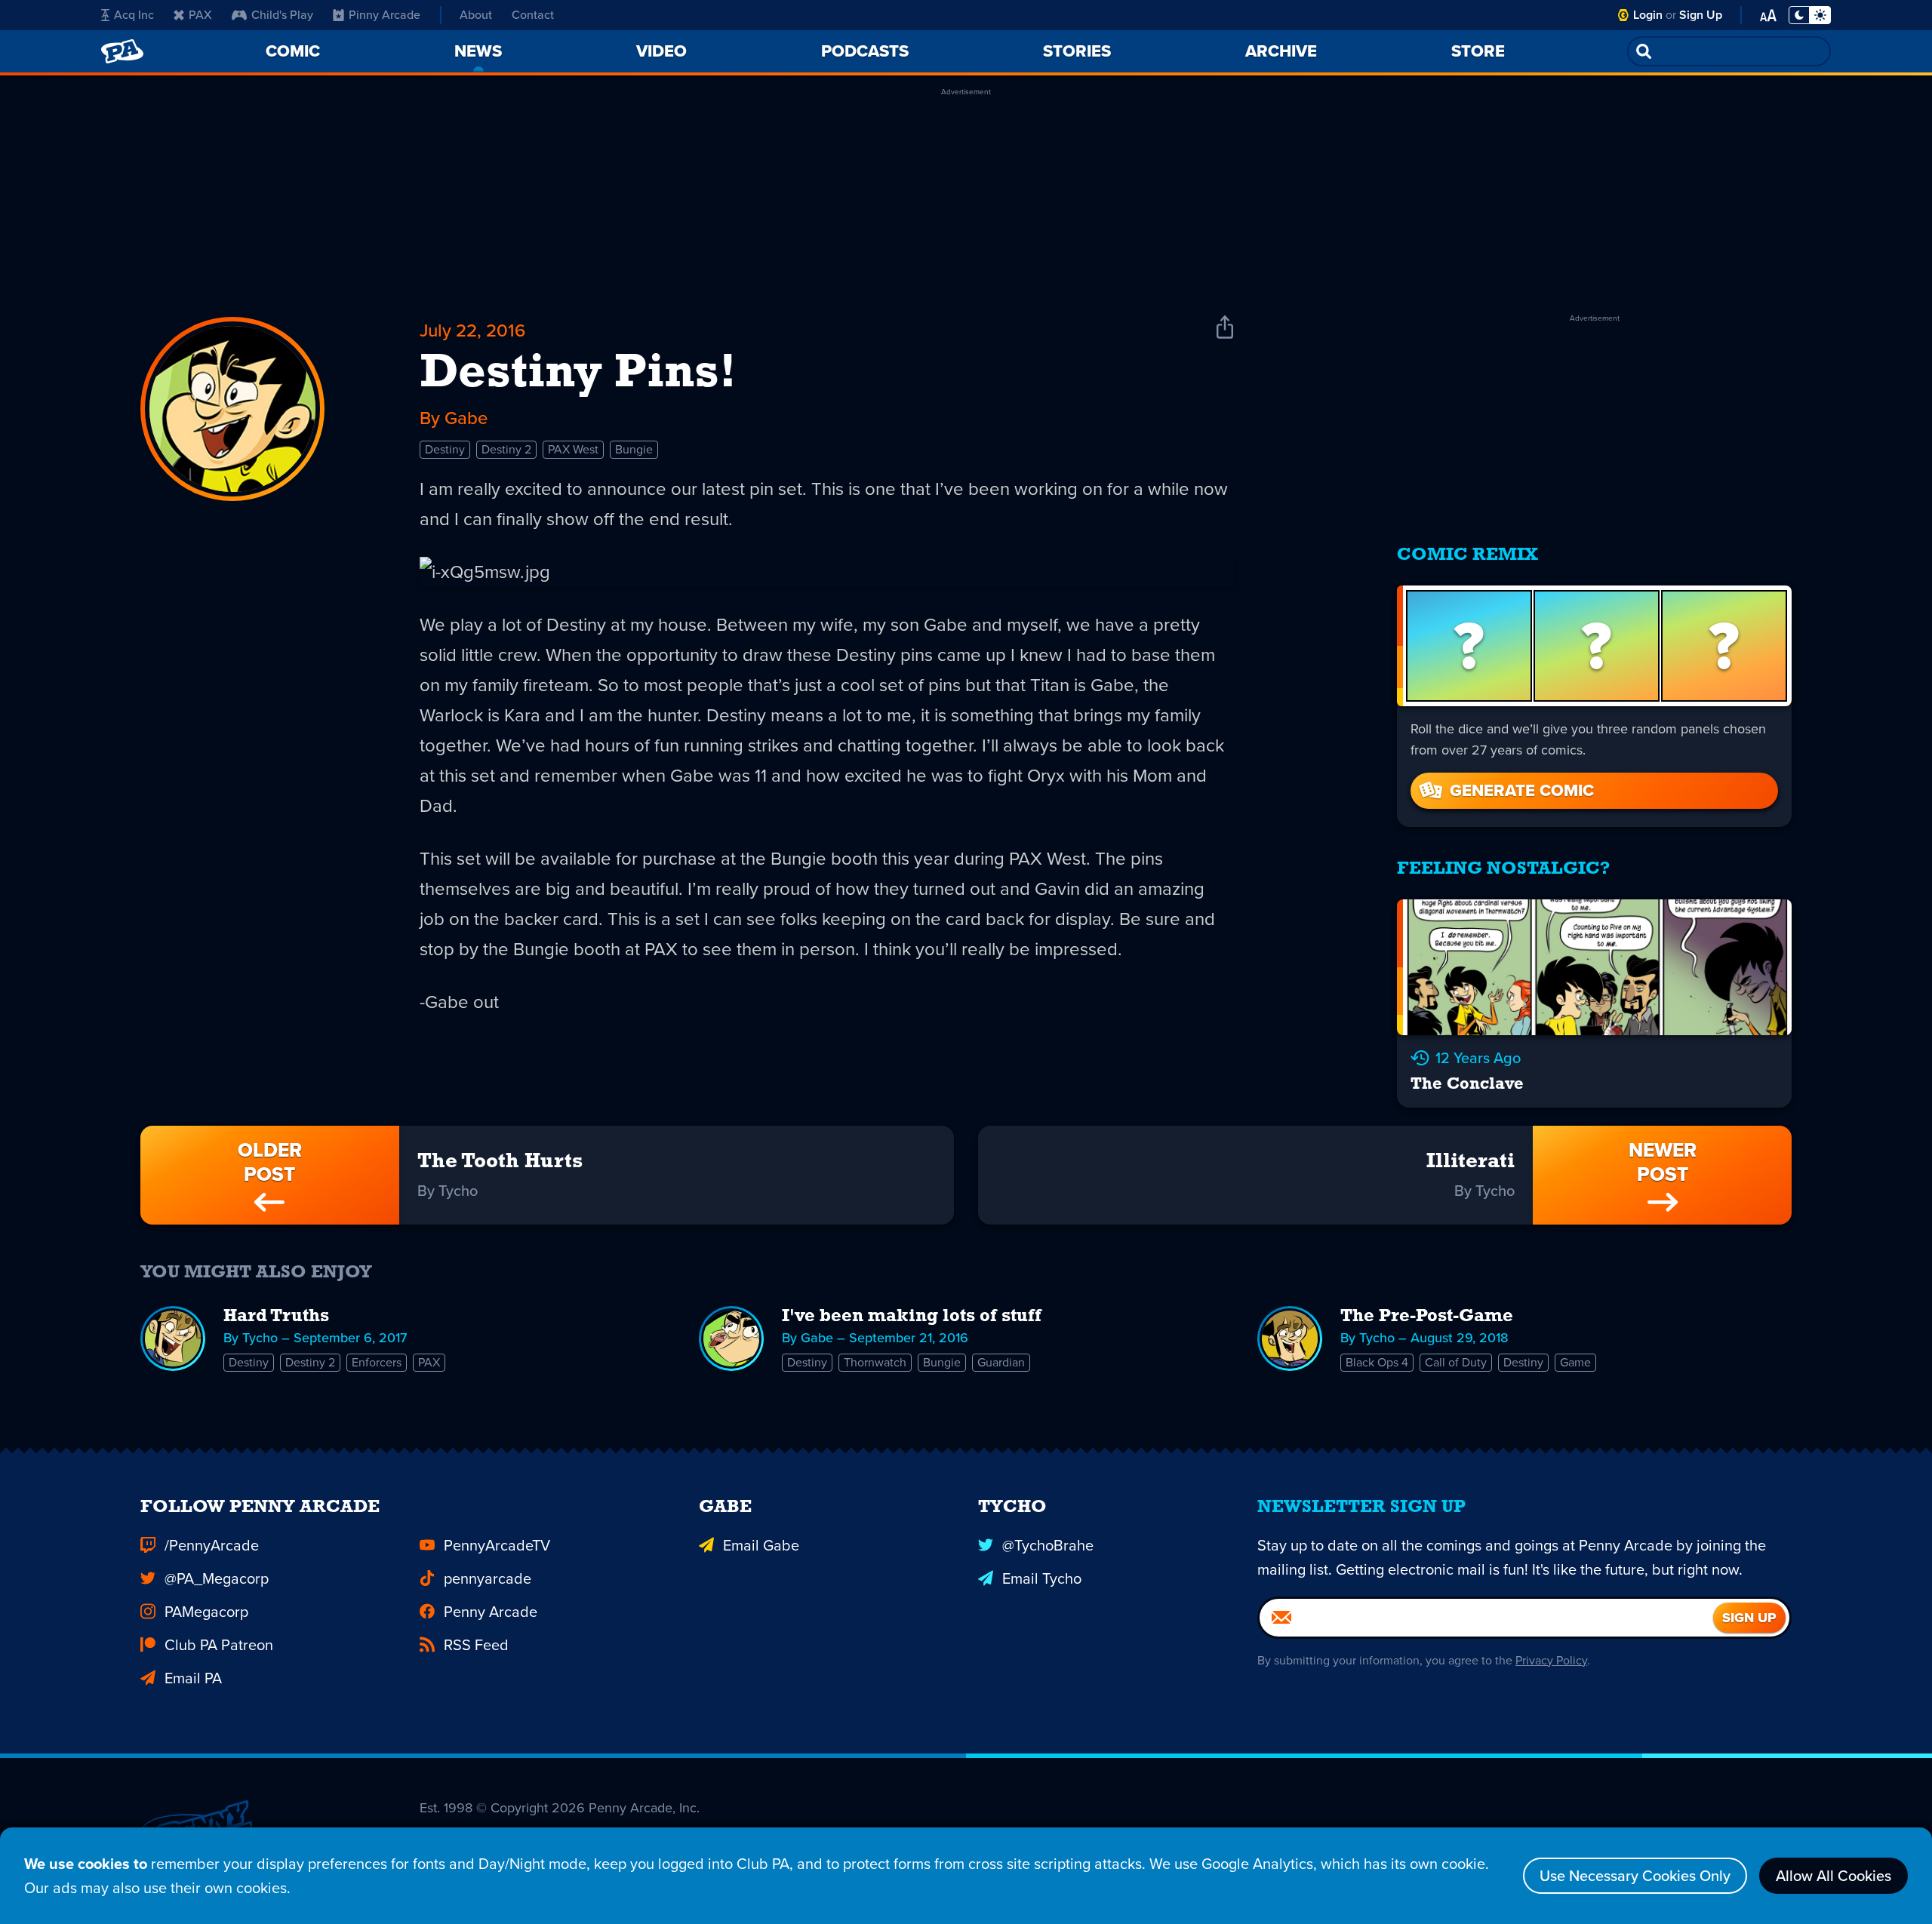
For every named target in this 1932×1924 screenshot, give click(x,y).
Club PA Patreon (219, 1645)
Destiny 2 (506, 449)
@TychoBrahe (1048, 1545)
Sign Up (1701, 15)
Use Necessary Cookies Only (1635, 1876)
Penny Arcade (491, 1612)
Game (1575, 1362)
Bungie (634, 449)
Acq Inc (134, 15)
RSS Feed (476, 1645)
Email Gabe (761, 1545)
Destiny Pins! (578, 374)
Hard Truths (276, 1317)
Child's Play (282, 15)
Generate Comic (1522, 790)
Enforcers (377, 1362)
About (476, 15)
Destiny (445, 449)
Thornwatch (875, 1362)
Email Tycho (1042, 1578)
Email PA (193, 1678)
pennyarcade (488, 1578)
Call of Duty (1456, 1362)
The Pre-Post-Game (1427, 1317)
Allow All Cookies (1834, 1876)
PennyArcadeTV (497, 1545)
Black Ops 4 (1377, 1362)
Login (1648, 15)
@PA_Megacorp (217, 1578)
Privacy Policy (1551, 1660)
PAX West (573, 449)
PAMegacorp (206, 1612)
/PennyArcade (212, 1545)
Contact (533, 15)
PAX (200, 15)
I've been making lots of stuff (912, 1317)
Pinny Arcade (385, 15)
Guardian (1001, 1362)
